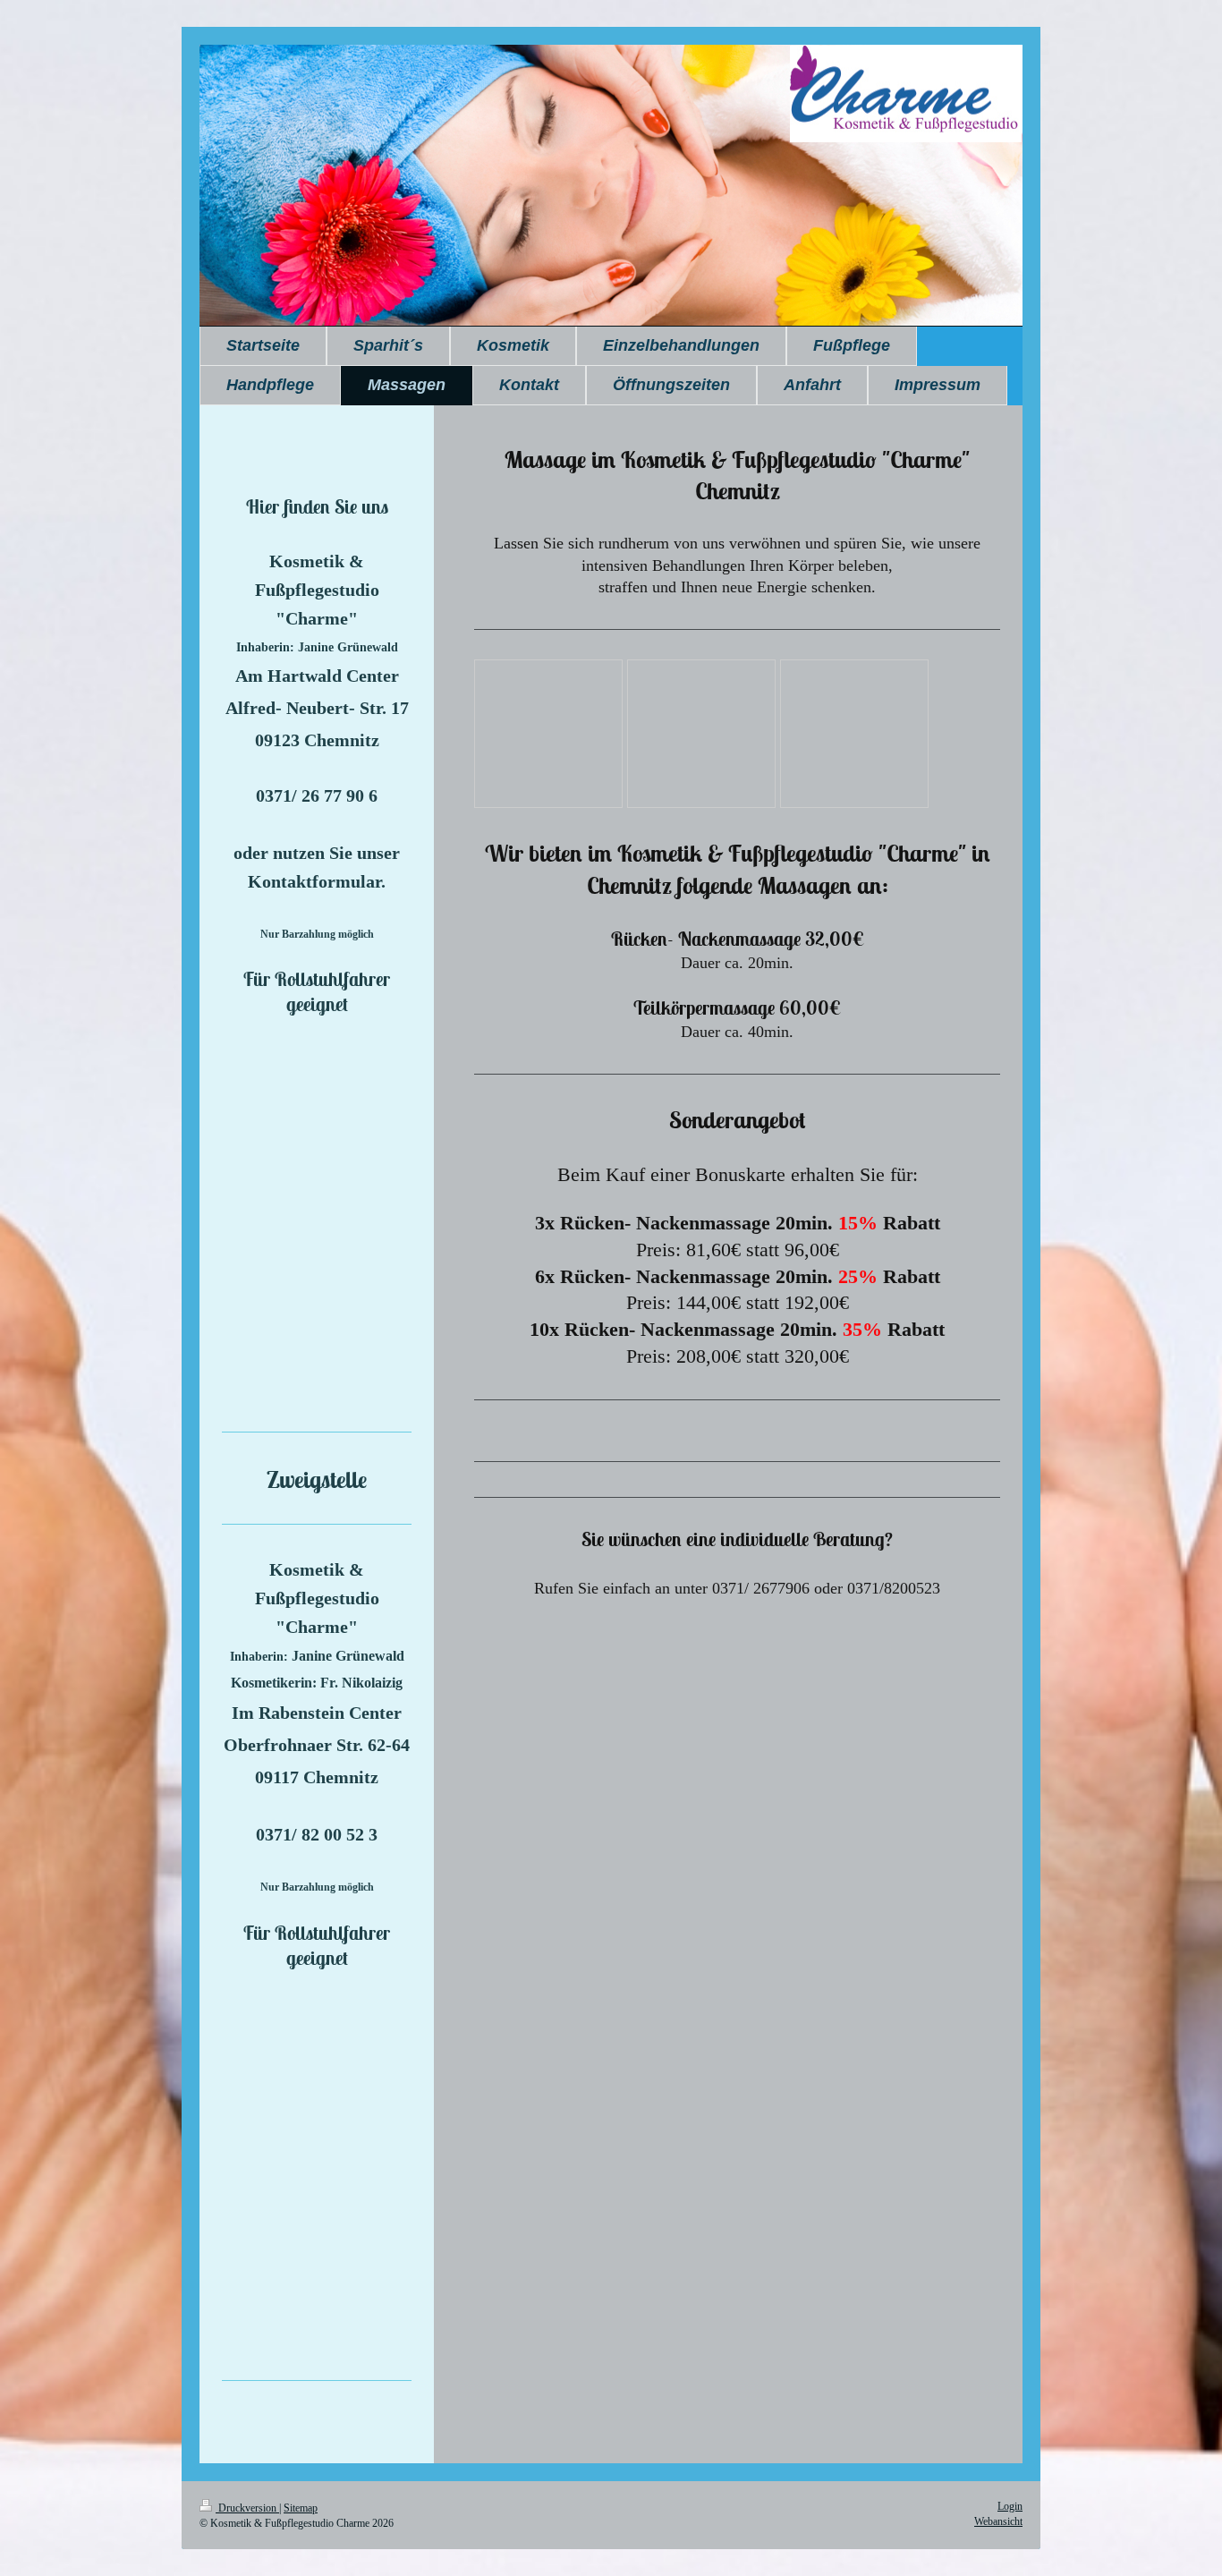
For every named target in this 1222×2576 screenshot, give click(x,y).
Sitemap (301, 2508)
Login (1010, 2506)
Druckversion (247, 2508)
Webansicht (998, 2521)
